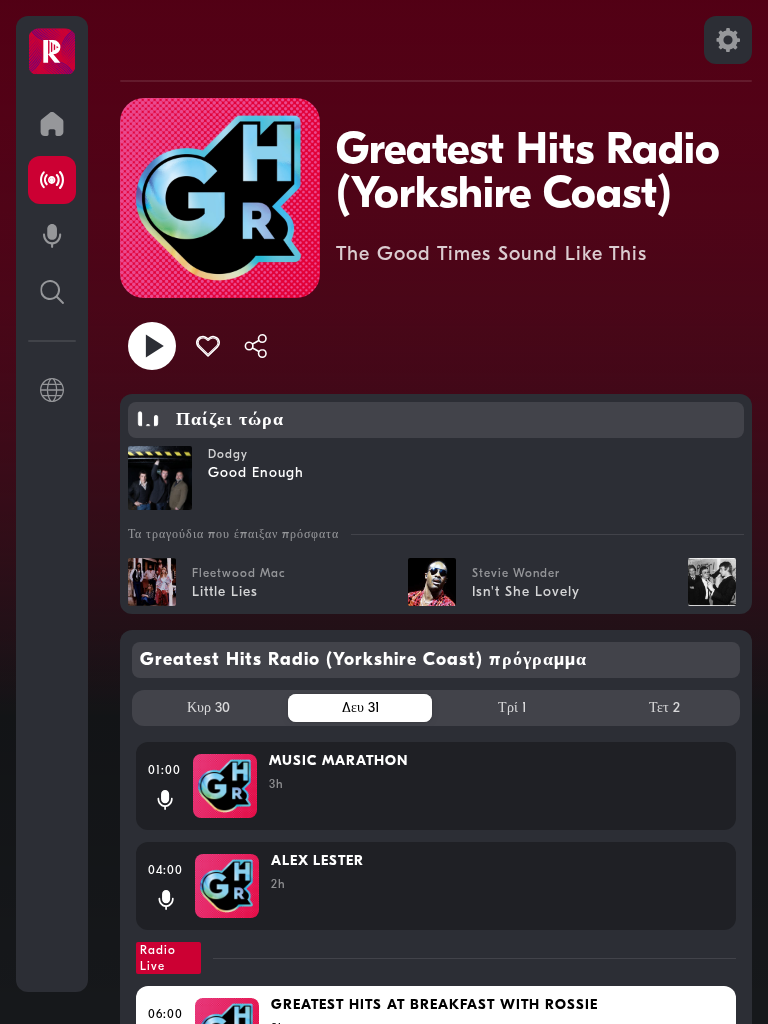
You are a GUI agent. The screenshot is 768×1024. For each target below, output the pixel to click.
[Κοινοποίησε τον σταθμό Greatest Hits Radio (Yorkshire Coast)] (256, 346)
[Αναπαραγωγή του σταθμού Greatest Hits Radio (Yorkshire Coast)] (152, 346)
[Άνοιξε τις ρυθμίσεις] (728, 40)
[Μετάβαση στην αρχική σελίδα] (52, 124)
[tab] (208, 708)
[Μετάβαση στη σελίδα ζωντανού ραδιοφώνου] (52, 180)
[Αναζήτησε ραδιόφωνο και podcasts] (52, 292)
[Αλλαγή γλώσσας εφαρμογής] (52, 390)
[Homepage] (52, 52)
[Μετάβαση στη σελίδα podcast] (52, 236)
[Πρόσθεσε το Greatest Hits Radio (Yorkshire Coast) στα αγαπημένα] (208, 346)
